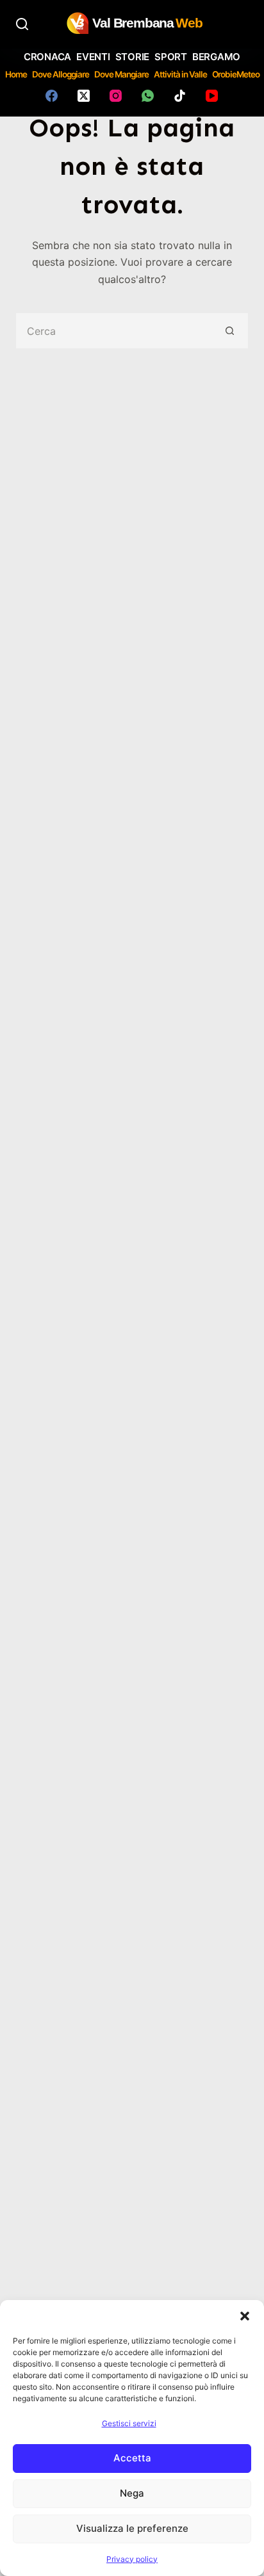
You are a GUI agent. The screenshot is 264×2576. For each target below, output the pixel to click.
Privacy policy (132, 2559)
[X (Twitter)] (84, 96)
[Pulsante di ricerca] (230, 331)
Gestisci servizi (129, 2423)
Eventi (93, 57)
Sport (171, 57)
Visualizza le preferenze (132, 2528)
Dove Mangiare (121, 74)
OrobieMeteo (236, 74)
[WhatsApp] (148, 96)
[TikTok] (180, 96)
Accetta (132, 2458)
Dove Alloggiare (61, 74)
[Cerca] (22, 24)
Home (16, 74)
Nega (132, 2493)
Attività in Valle (180, 74)
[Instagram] (116, 96)
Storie (133, 57)
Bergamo (216, 57)
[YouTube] (212, 96)
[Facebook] (52, 96)
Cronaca (47, 57)
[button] (245, 2316)
